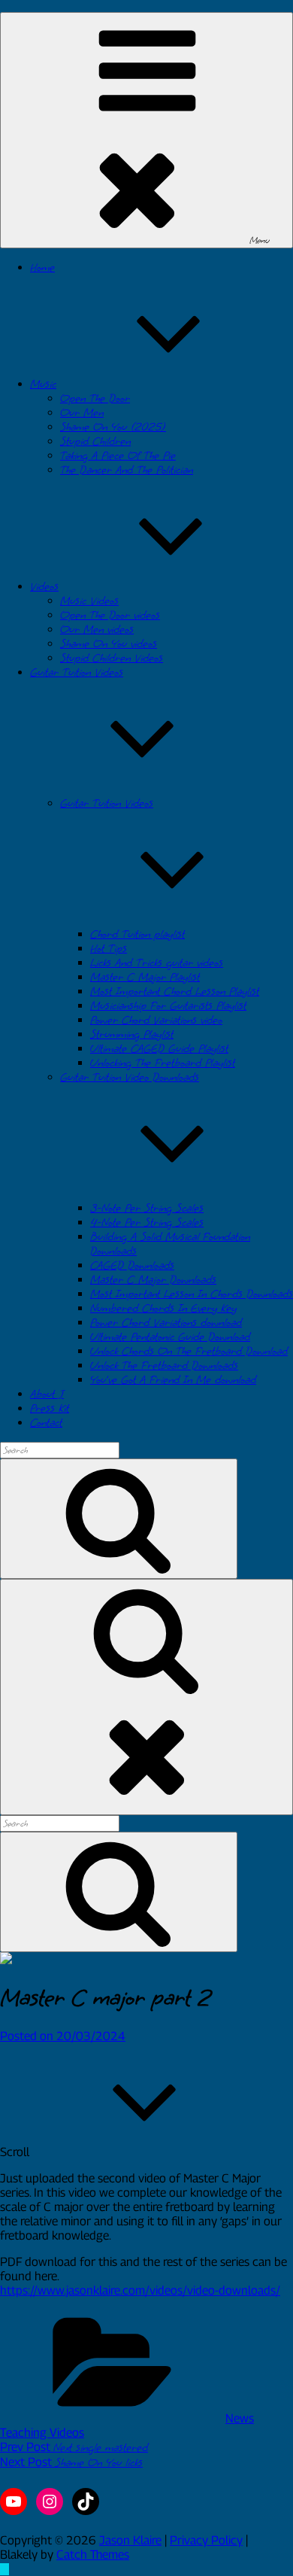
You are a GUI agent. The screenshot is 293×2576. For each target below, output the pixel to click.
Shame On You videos (109, 644)
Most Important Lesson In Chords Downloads (192, 1294)
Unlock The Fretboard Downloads (164, 1366)
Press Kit (50, 1408)
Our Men (82, 413)
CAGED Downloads (132, 1265)
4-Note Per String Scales (147, 1223)
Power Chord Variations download (166, 1323)
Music (43, 384)
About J (47, 1394)
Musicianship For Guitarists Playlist (168, 1006)
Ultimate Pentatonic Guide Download (170, 1337)
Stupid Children (95, 441)
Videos (44, 587)
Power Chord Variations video (156, 1020)
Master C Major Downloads (153, 1280)
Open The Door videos (110, 615)
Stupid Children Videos (112, 658)
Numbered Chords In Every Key (163, 1308)
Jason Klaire (130, 2540)
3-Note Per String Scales (147, 1208)
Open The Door (95, 398)
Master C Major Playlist (145, 977)
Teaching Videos (42, 2433)
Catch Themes (93, 2555)
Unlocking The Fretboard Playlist (163, 1063)
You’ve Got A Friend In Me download (173, 1380)
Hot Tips (109, 949)
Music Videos (89, 601)
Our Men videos (97, 630)
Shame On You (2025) (113, 427)
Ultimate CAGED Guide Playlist (159, 1049)
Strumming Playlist (132, 1034)
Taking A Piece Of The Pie (118, 456)
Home (42, 268)
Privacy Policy (206, 2540)
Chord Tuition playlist (137, 934)
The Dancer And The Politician (127, 470)
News (240, 2418)
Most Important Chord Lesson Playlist (175, 991)
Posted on (63, 2036)
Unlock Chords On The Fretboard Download (189, 1351)
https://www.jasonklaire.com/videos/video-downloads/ (140, 2290)
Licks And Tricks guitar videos (157, 963)
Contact (46, 1423)
